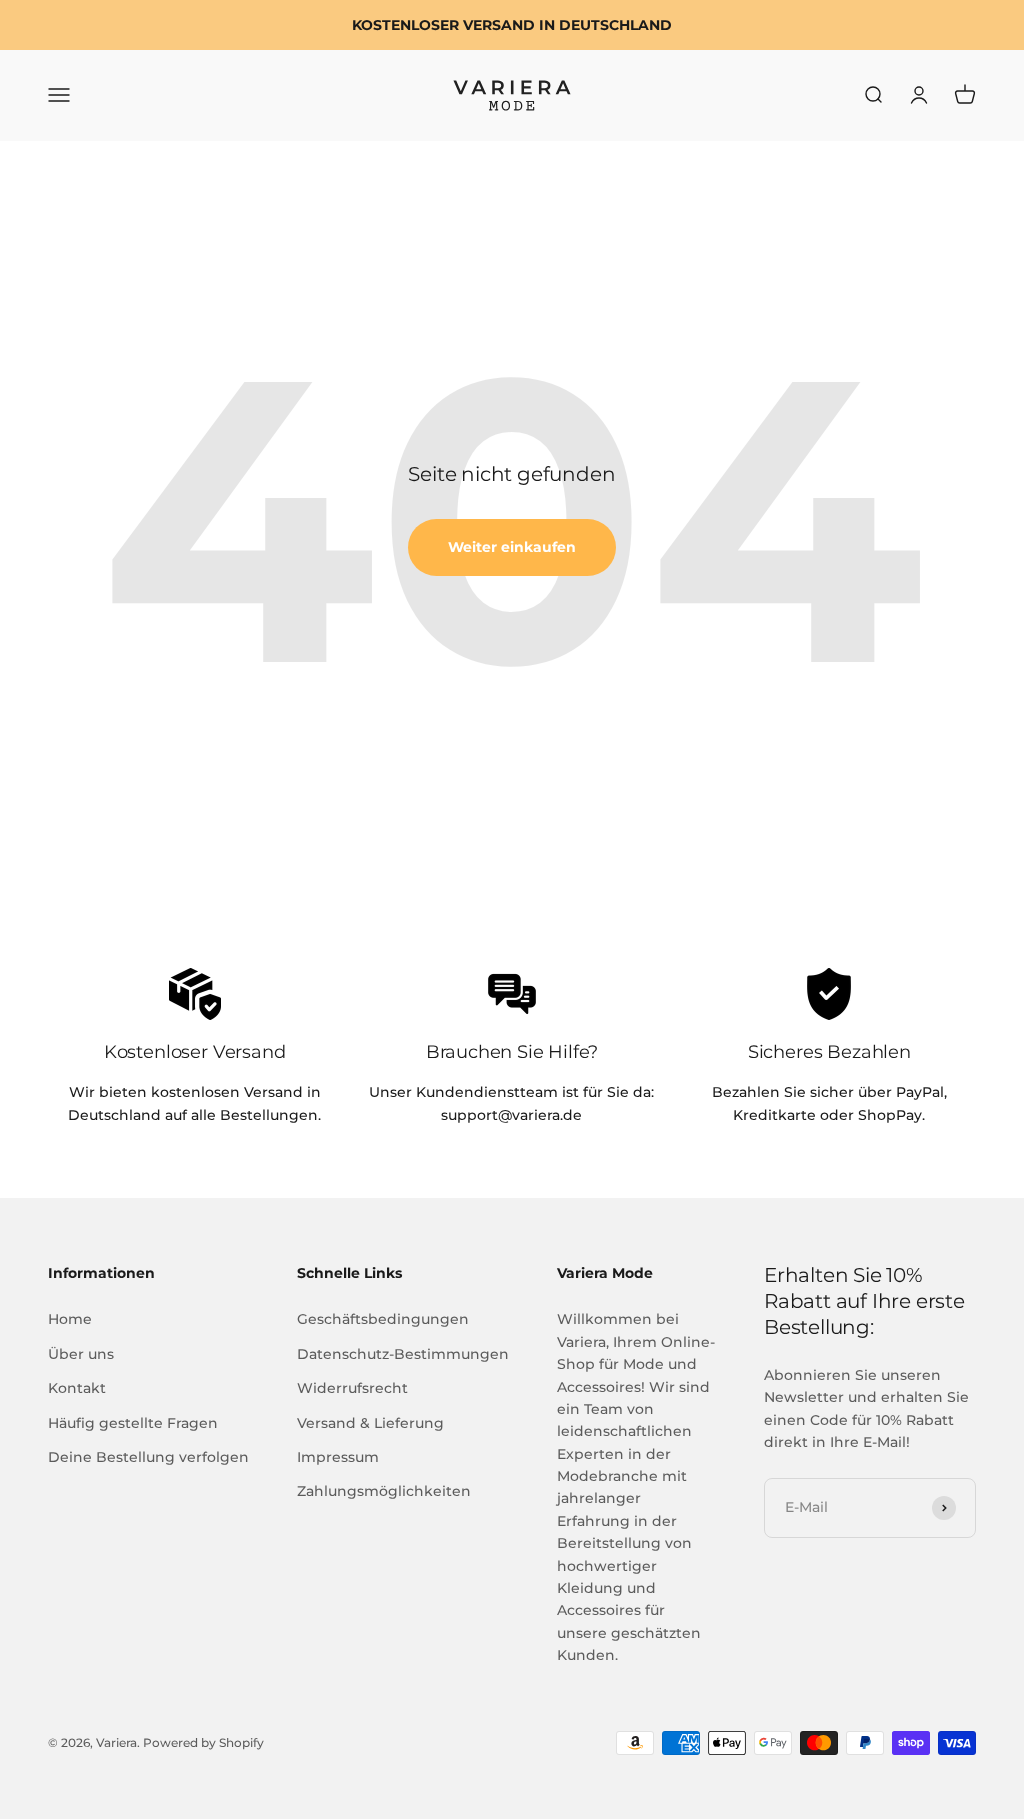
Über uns (81, 1354)
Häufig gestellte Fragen (133, 1423)
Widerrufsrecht (352, 1388)
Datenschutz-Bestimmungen (403, 1354)
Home (70, 1319)
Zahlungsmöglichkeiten (384, 1491)
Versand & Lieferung (370, 1423)
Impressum (338, 1457)
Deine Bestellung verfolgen (148, 1457)
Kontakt (77, 1388)
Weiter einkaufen (512, 547)
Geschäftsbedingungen (383, 1319)
